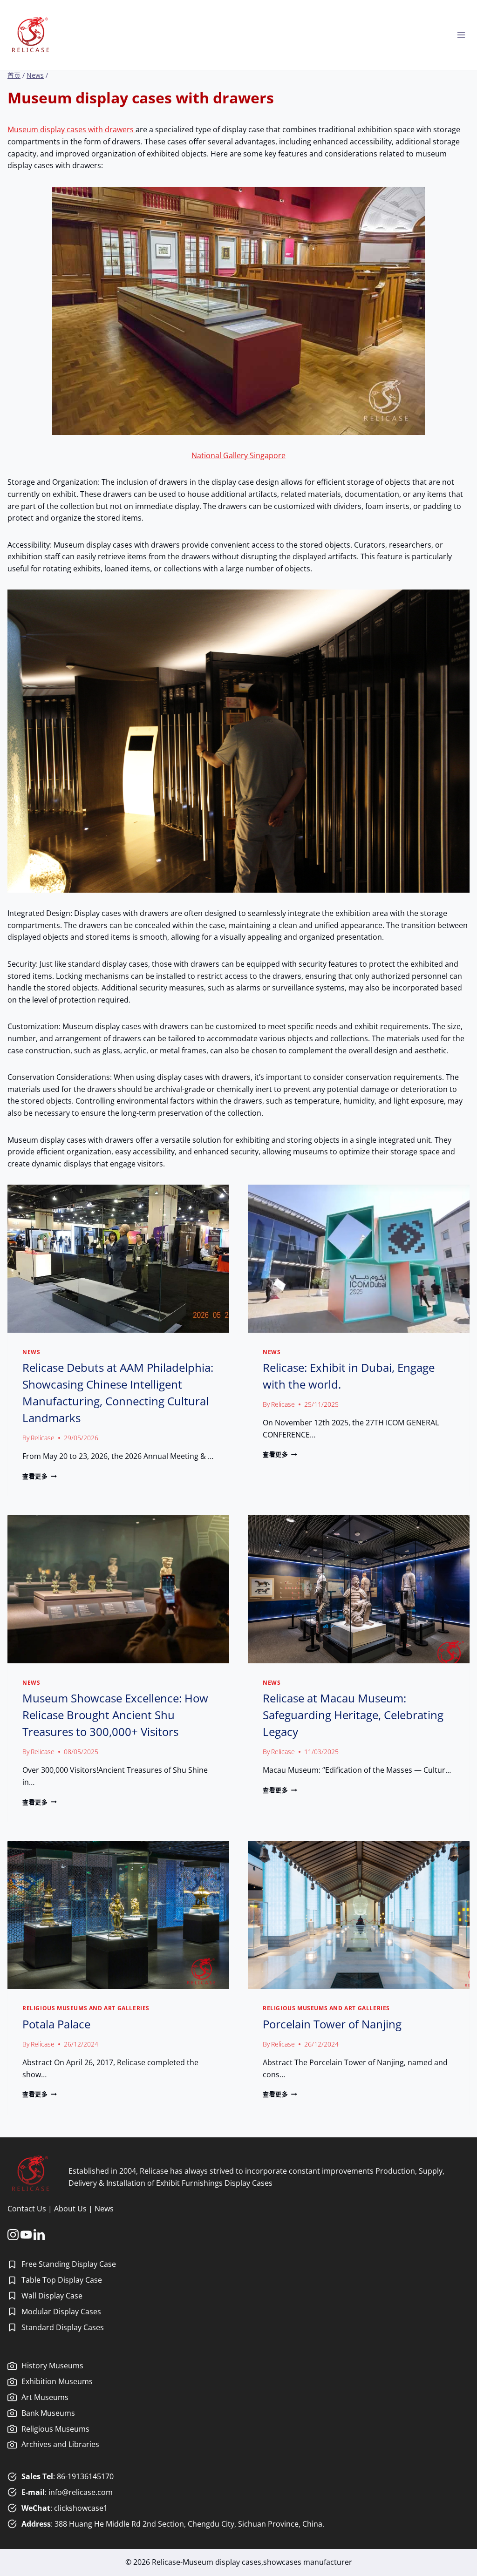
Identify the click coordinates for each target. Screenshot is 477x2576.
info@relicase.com (81, 2492)
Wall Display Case (52, 2296)
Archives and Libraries (60, 2444)
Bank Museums (48, 2413)
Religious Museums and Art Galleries (86, 2008)
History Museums (52, 2366)
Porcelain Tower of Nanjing (332, 2024)
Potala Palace (56, 2024)
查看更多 (38, 1476)
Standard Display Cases (63, 2327)
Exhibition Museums (57, 2381)
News (31, 1352)
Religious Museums (55, 2429)
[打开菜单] (461, 35)
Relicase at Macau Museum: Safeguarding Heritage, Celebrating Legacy (353, 1715)
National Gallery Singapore (238, 455)
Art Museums (45, 2397)
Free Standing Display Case (69, 2264)
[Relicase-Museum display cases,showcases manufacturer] (31, 35)
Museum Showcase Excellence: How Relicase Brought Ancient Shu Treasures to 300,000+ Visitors (115, 1715)
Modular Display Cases (61, 2312)
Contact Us (27, 2209)
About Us (70, 2209)
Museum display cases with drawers (72, 129)
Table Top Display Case (62, 2280)
